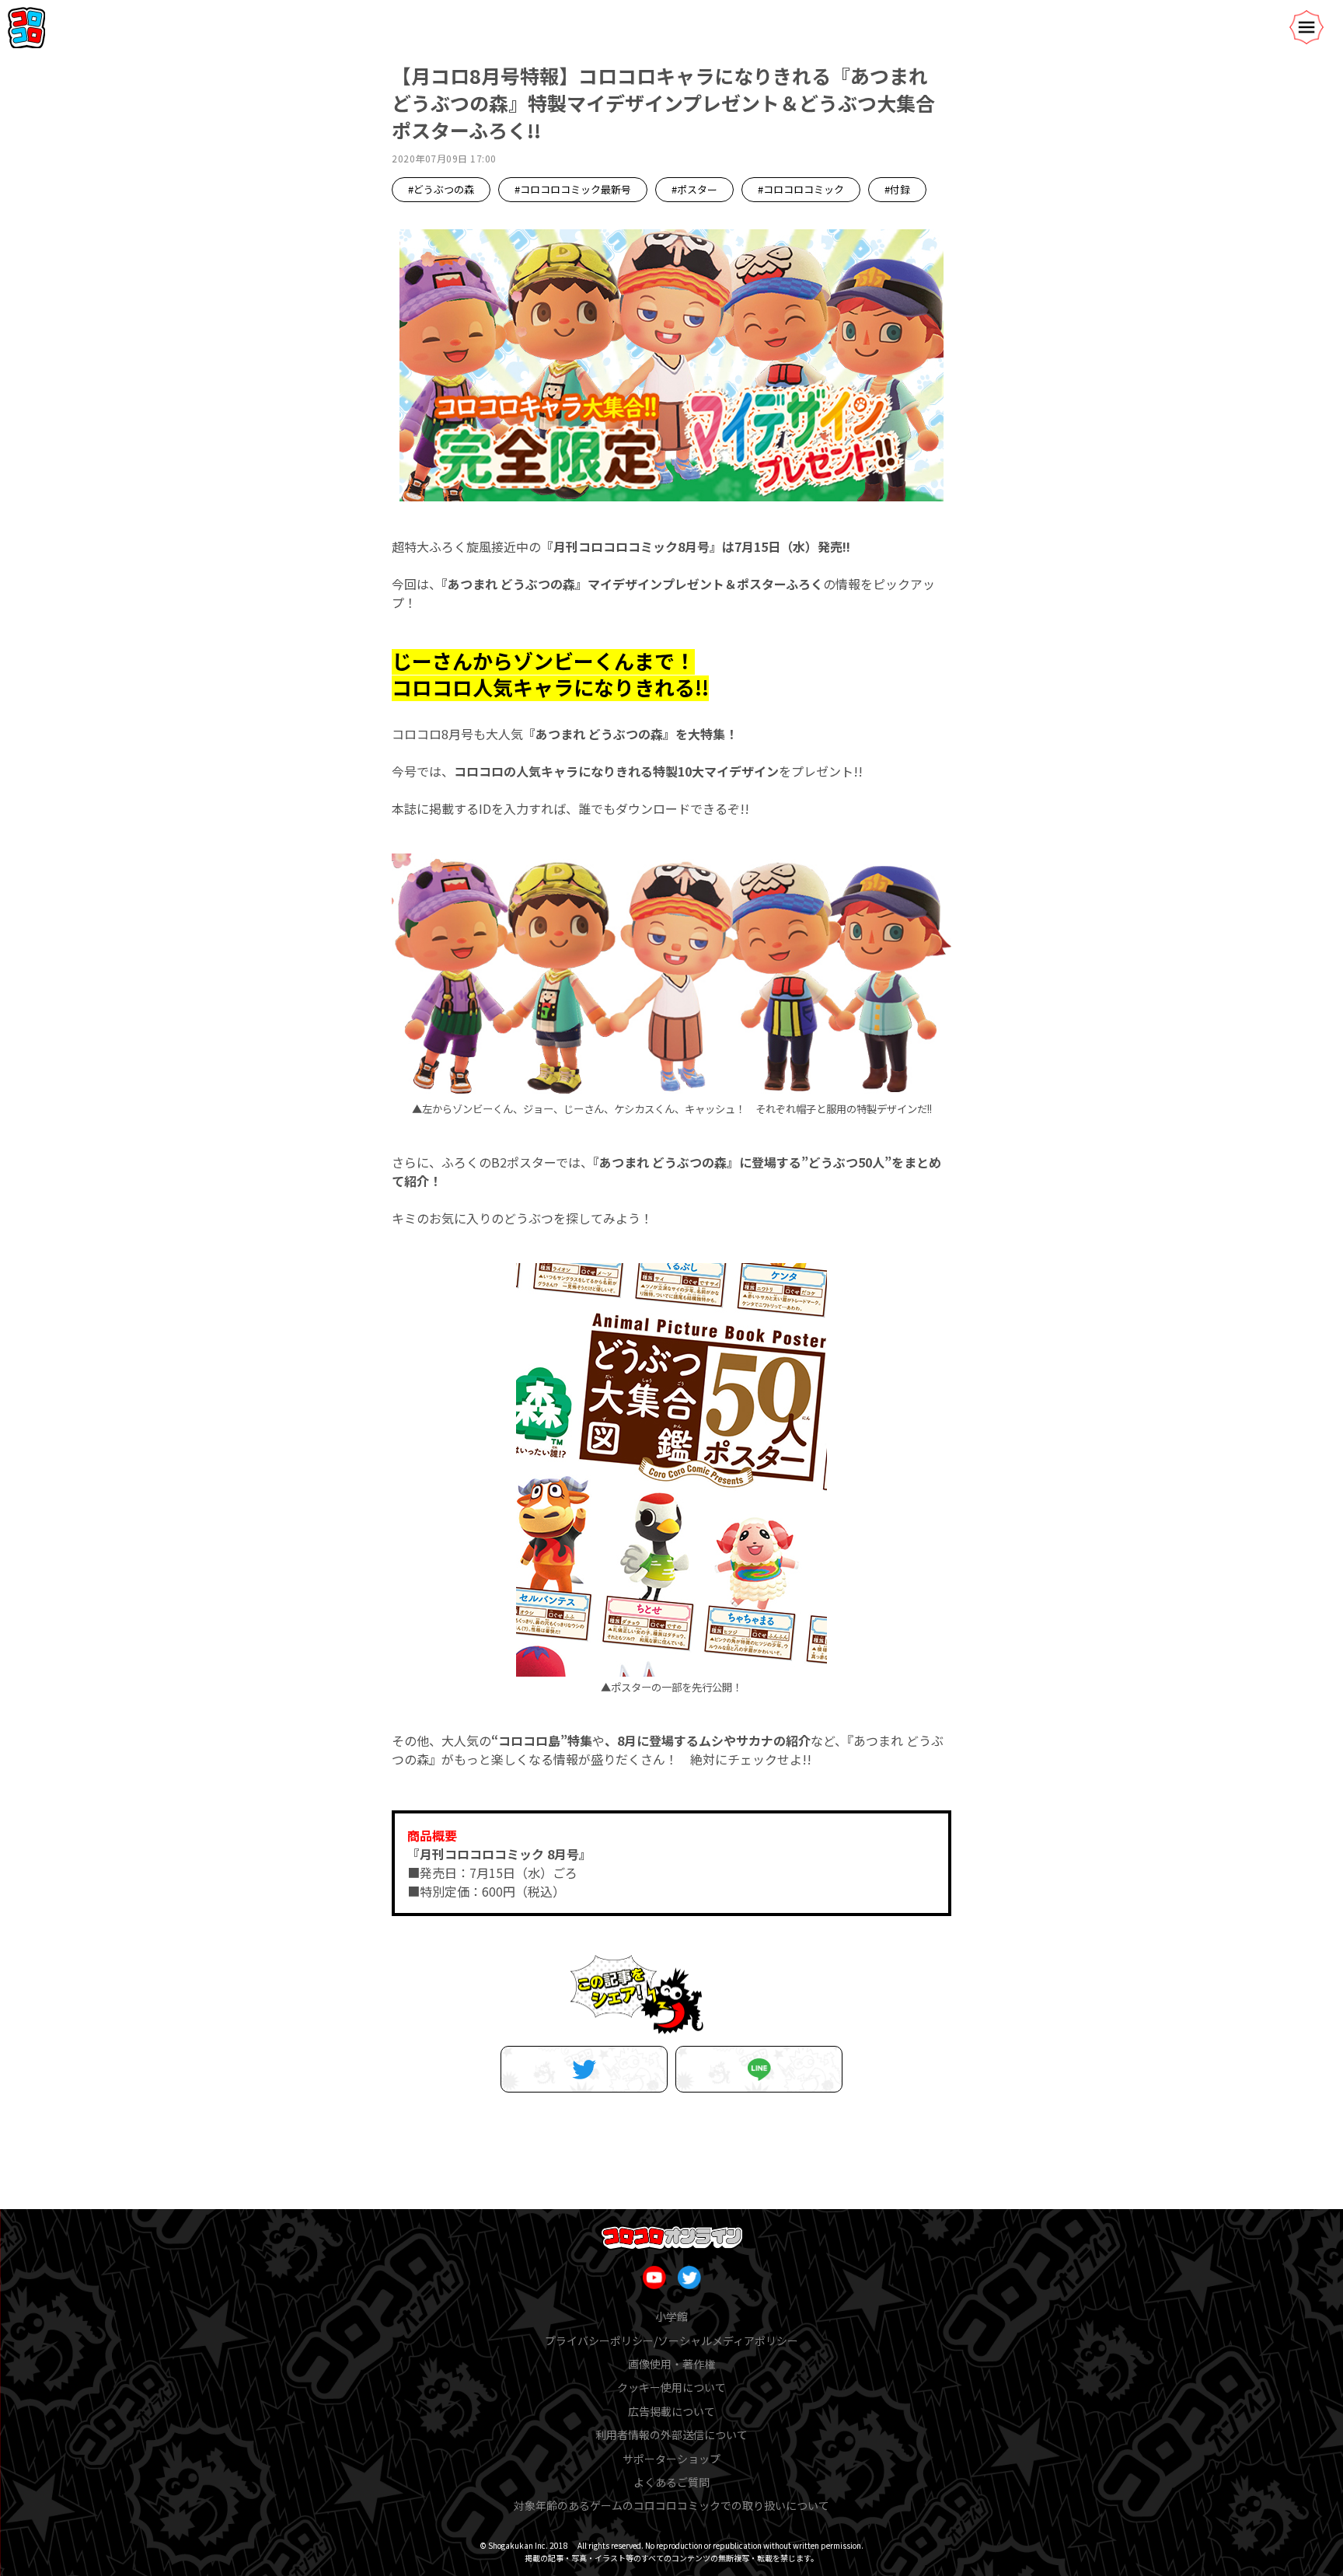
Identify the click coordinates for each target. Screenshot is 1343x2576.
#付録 (897, 189)
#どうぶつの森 (441, 189)
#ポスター (694, 189)
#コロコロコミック (801, 189)
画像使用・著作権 (671, 2364)
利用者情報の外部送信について (671, 2435)
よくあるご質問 (671, 2482)
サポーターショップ (671, 2459)
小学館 (671, 2316)
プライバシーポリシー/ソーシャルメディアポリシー (671, 2340)
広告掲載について (671, 2411)
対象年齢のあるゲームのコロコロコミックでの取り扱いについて (671, 2505)
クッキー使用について (671, 2387)
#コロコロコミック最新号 (573, 189)
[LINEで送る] (759, 2069)
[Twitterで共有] (584, 2069)
